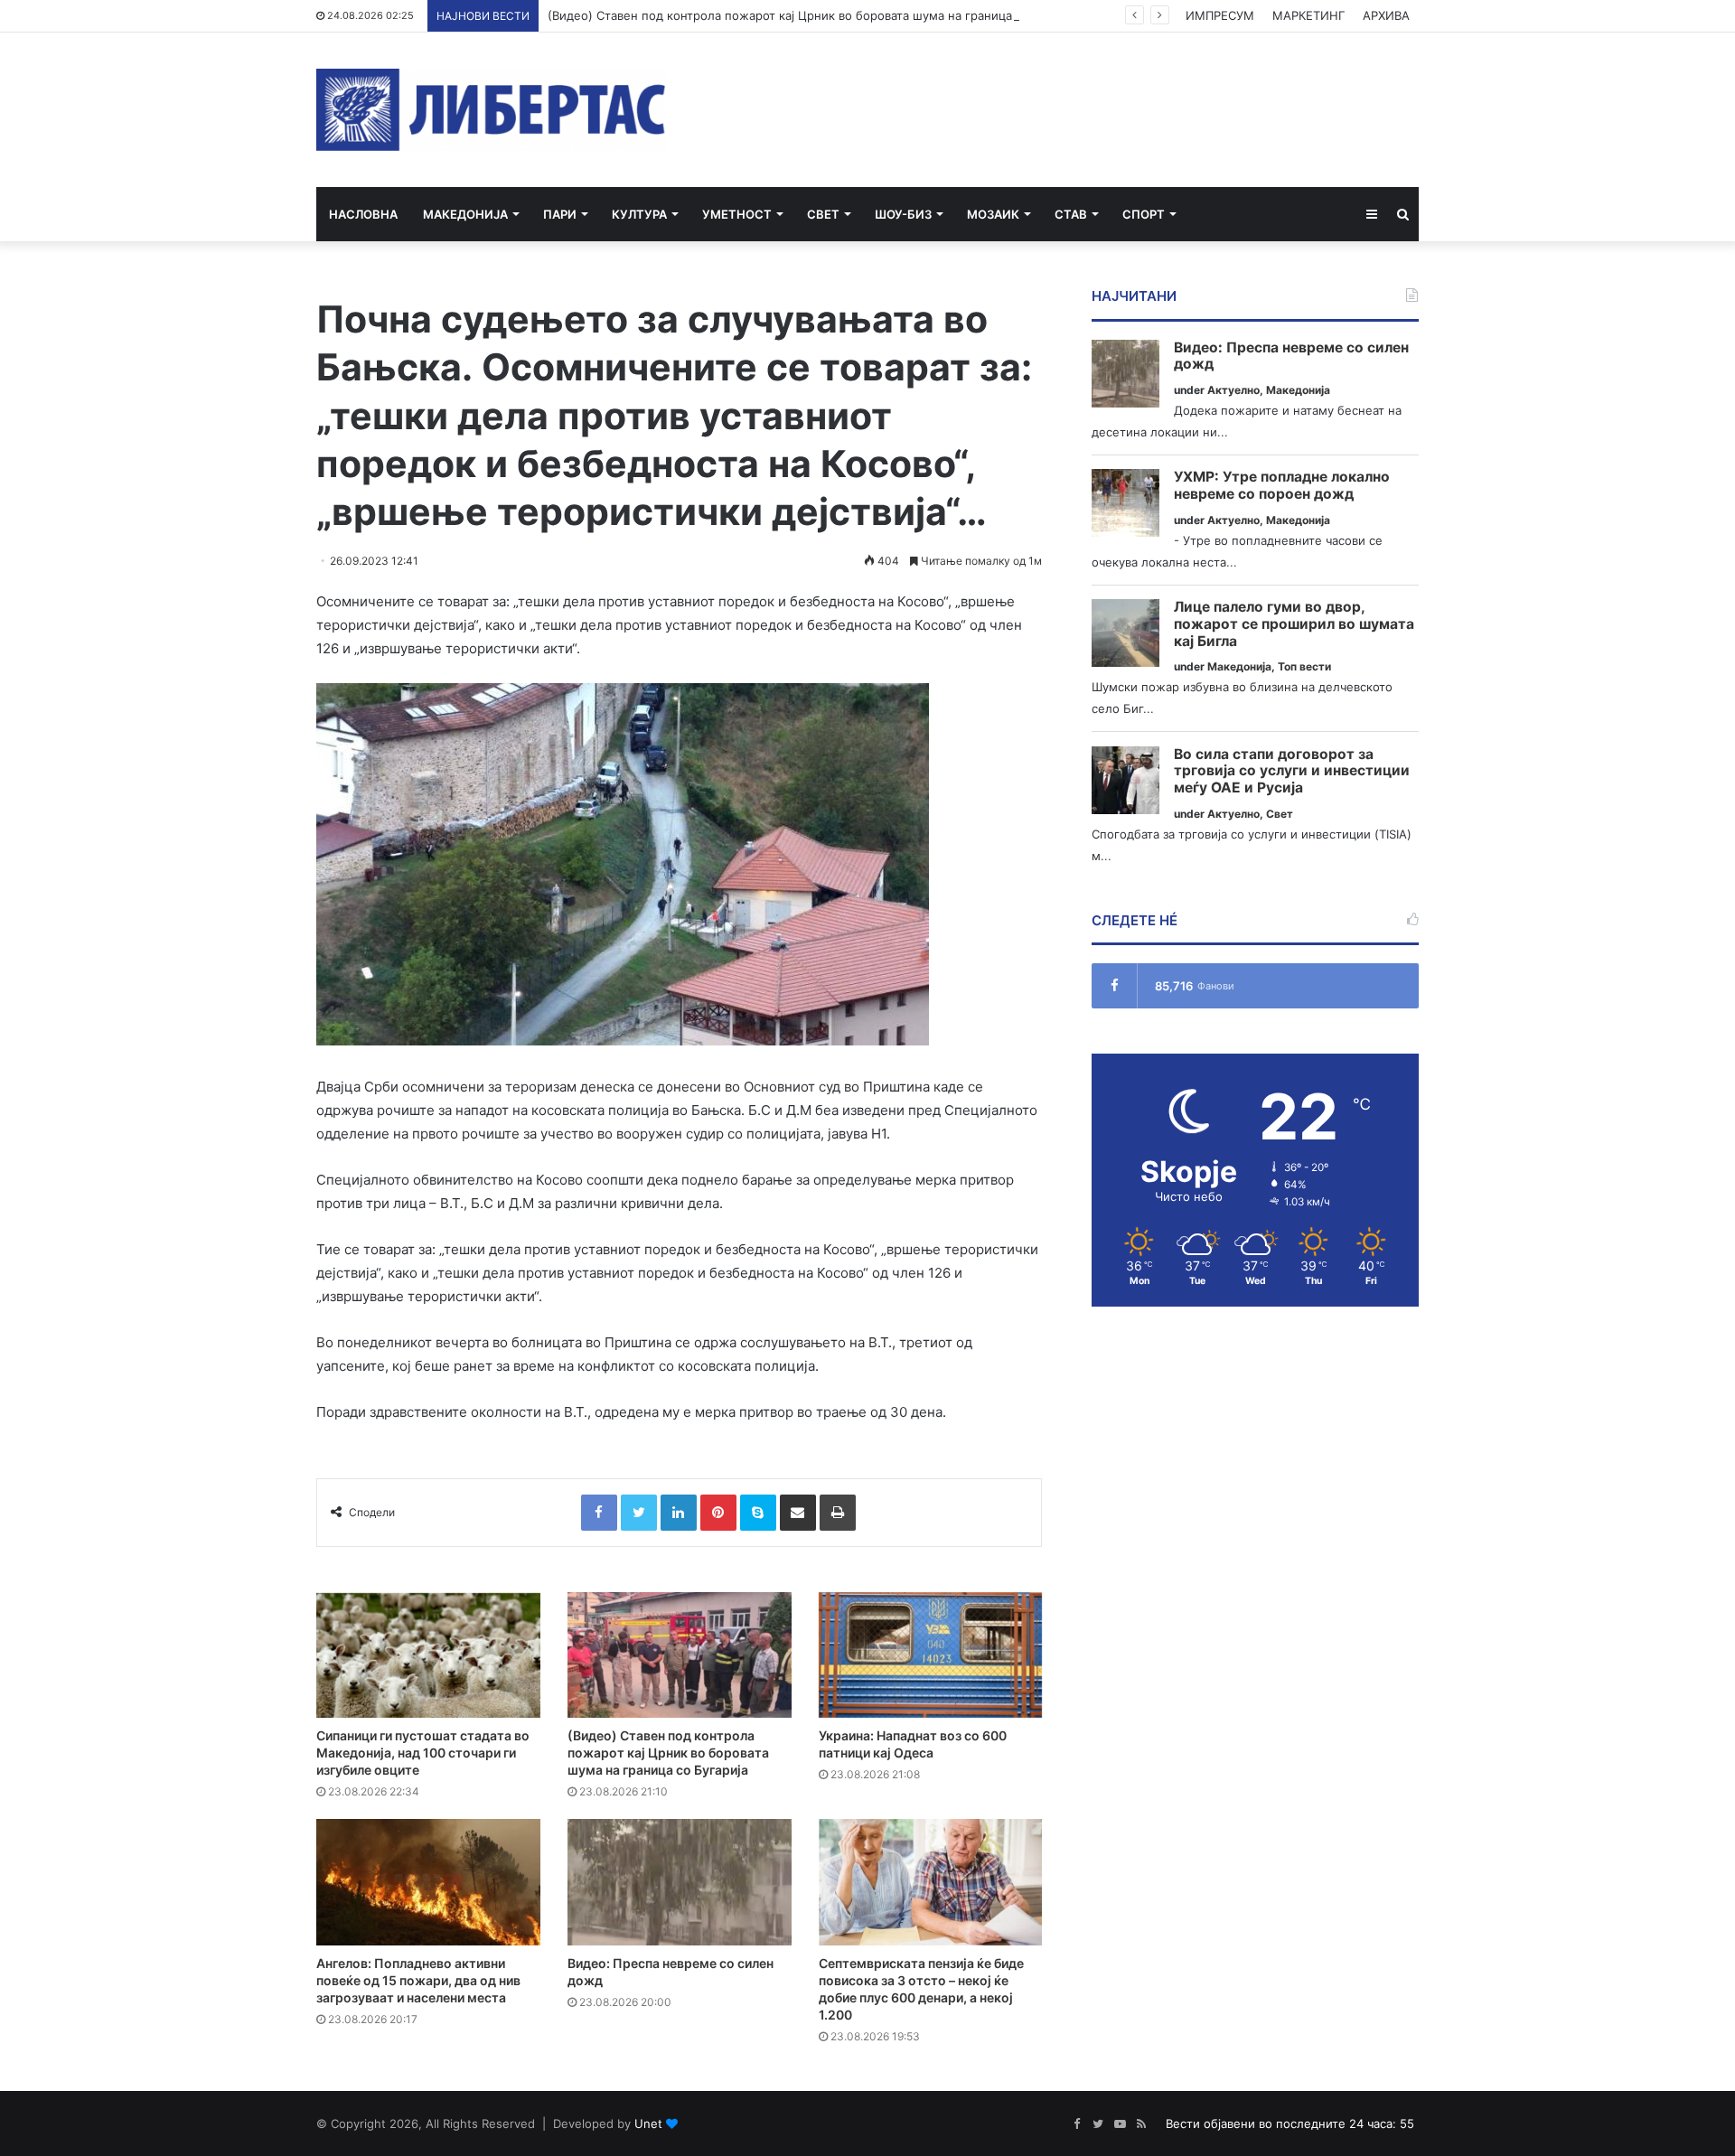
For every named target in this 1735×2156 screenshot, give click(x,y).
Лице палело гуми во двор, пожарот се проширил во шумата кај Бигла (1294, 624)
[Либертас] (491, 110)
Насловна (363, 214)
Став (1071, 214)
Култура (639, 214)
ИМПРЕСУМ (1220, 15)
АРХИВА (1386, 15)
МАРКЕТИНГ (1308, 15)
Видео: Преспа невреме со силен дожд (1291, 356)
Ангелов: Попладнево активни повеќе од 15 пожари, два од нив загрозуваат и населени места (418, 1980)
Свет (823, 214)
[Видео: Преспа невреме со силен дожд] (680, 1882)
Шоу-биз (903, 214)
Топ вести (1304, 666)
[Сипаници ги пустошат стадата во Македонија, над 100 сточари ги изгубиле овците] (428, 1655)
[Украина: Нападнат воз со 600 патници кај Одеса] (931, 1655)
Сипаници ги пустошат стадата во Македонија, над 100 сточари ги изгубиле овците (423, 1753)
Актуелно (1233, 390)
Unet (648, 2123)
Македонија (465, 214)
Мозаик (993, 214)
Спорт (1144, 214)
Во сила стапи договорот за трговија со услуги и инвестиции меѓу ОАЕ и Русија (1292, 771)
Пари (560, 214)
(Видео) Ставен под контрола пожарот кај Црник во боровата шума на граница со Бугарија (815, 15)
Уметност (737, 214)
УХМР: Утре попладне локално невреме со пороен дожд (1282, 486)
